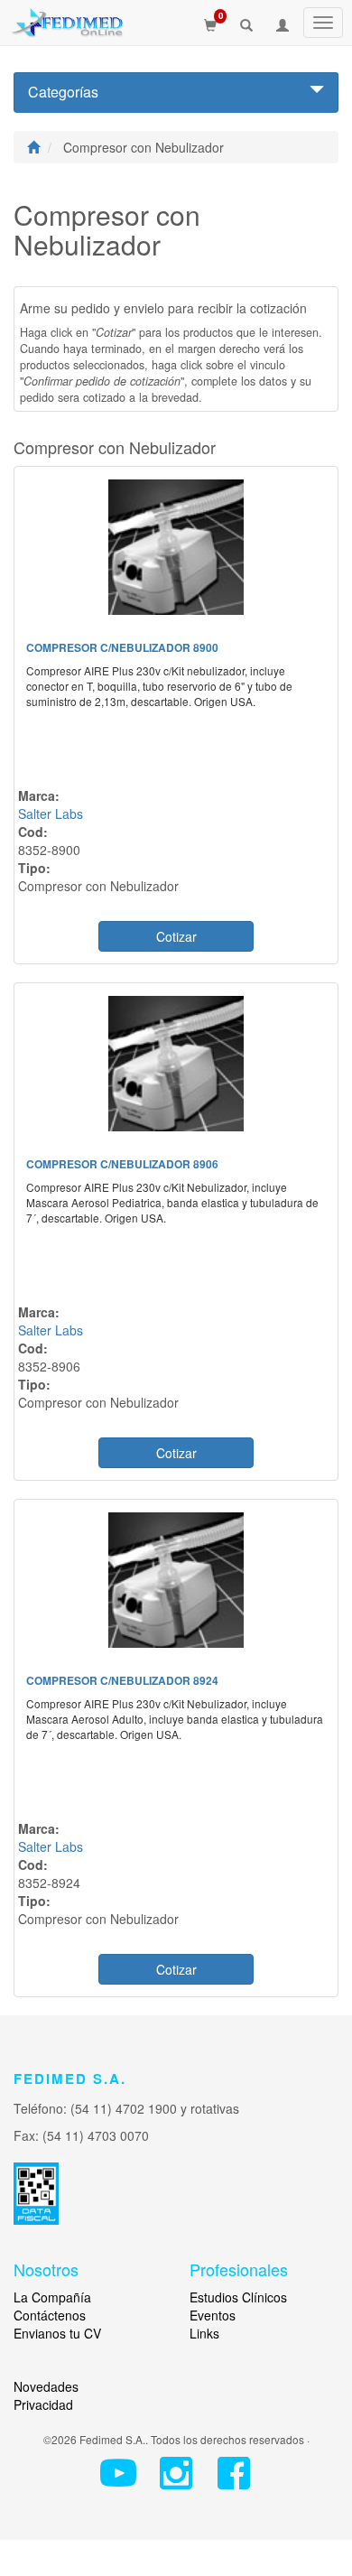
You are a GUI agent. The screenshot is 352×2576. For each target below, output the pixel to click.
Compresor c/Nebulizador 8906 (122, 1164)
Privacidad (43, 2404)
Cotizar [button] (176, 936)
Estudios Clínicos (238, 2297)
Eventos (213, 2315)
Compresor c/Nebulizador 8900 (122, 647)
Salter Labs (51, 814)
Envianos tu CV (57, 2333)
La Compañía (52, 2297)
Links (204, 2333)
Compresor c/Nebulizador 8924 (122, 1680)
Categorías (63, 92)
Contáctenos (50, 2315)
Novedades (46, 2386)
